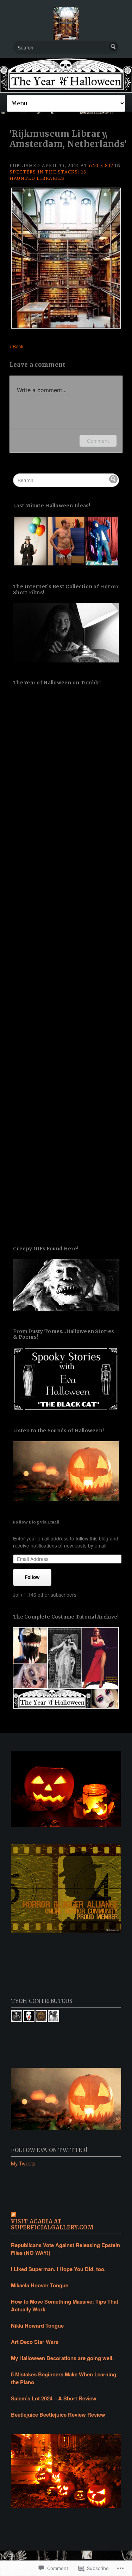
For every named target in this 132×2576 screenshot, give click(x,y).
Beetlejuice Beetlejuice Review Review (58, 2415)
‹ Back (17, 346)
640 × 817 (101, 166)
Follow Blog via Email (36, 1522)
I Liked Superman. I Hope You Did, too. (58, 2269)
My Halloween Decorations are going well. (62, 2358)
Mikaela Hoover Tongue (40, 2285)
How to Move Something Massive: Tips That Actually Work (65, 2305)
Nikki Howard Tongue (37, 2326)
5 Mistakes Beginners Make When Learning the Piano (64, 2378)
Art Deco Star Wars (35, 2342)
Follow (32, 1577)
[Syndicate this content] (66, 2215)
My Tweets (23, 2163)
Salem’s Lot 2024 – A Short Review (54, 2398)
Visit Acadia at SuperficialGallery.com (52, 2225)
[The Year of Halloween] (66, 75)
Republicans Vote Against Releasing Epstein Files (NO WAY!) (65, 2249)
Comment (98, 441)
